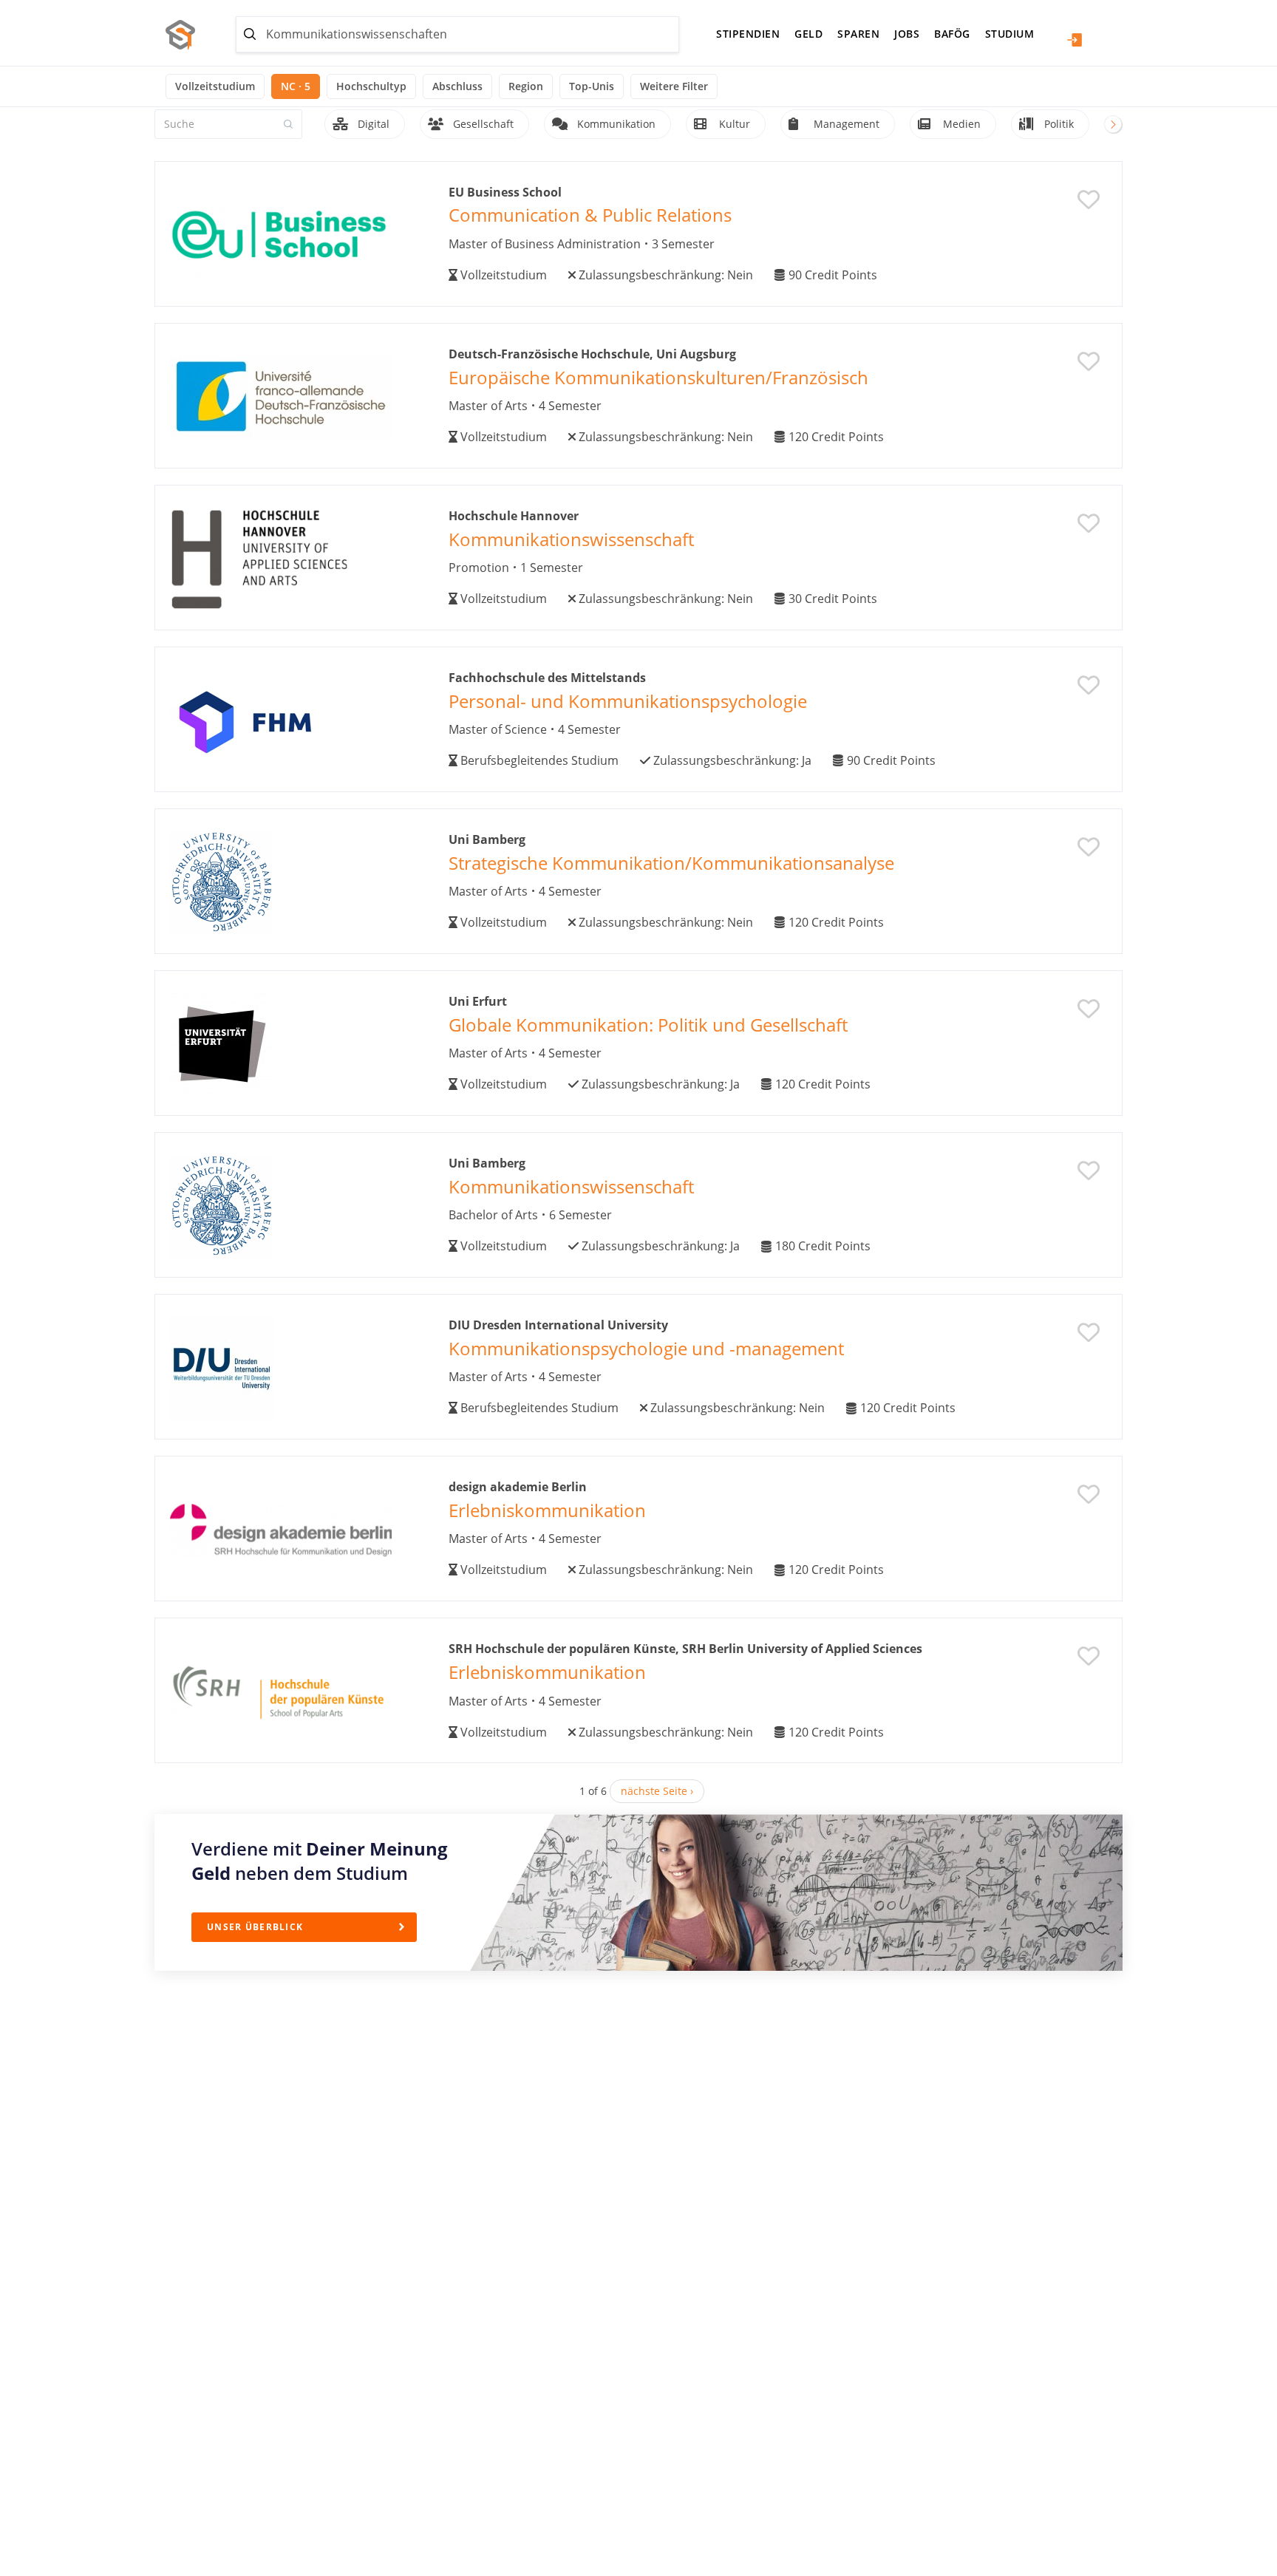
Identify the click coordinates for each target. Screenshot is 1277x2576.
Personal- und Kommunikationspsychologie (628, 701)
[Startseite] (186, 35)
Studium (1010, 34)
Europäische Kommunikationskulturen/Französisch (658, 377)
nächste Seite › (657, 1791)
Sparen (858, 34)
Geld (808, 34)
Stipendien (748, 34)
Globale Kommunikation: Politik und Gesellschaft (648, 1025)
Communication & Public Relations (590, 215)
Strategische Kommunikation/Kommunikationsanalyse (671, 863)
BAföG (952, 34)
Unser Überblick (255, 1927)
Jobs (907, 34)
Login (1075, 40)
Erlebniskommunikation (547, 1510)
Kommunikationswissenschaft (571, 539)
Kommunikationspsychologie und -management (646, 1348)
